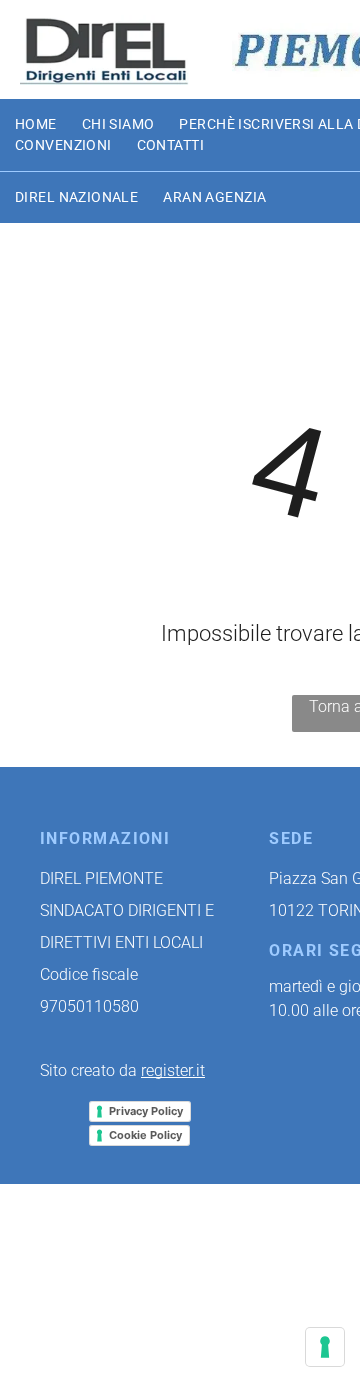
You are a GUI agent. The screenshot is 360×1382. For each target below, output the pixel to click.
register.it (173, 1070)
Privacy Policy (146, 1111)
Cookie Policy (145, 1135)
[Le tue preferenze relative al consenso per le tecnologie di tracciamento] (325, 1347)
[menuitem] (48, 124)
